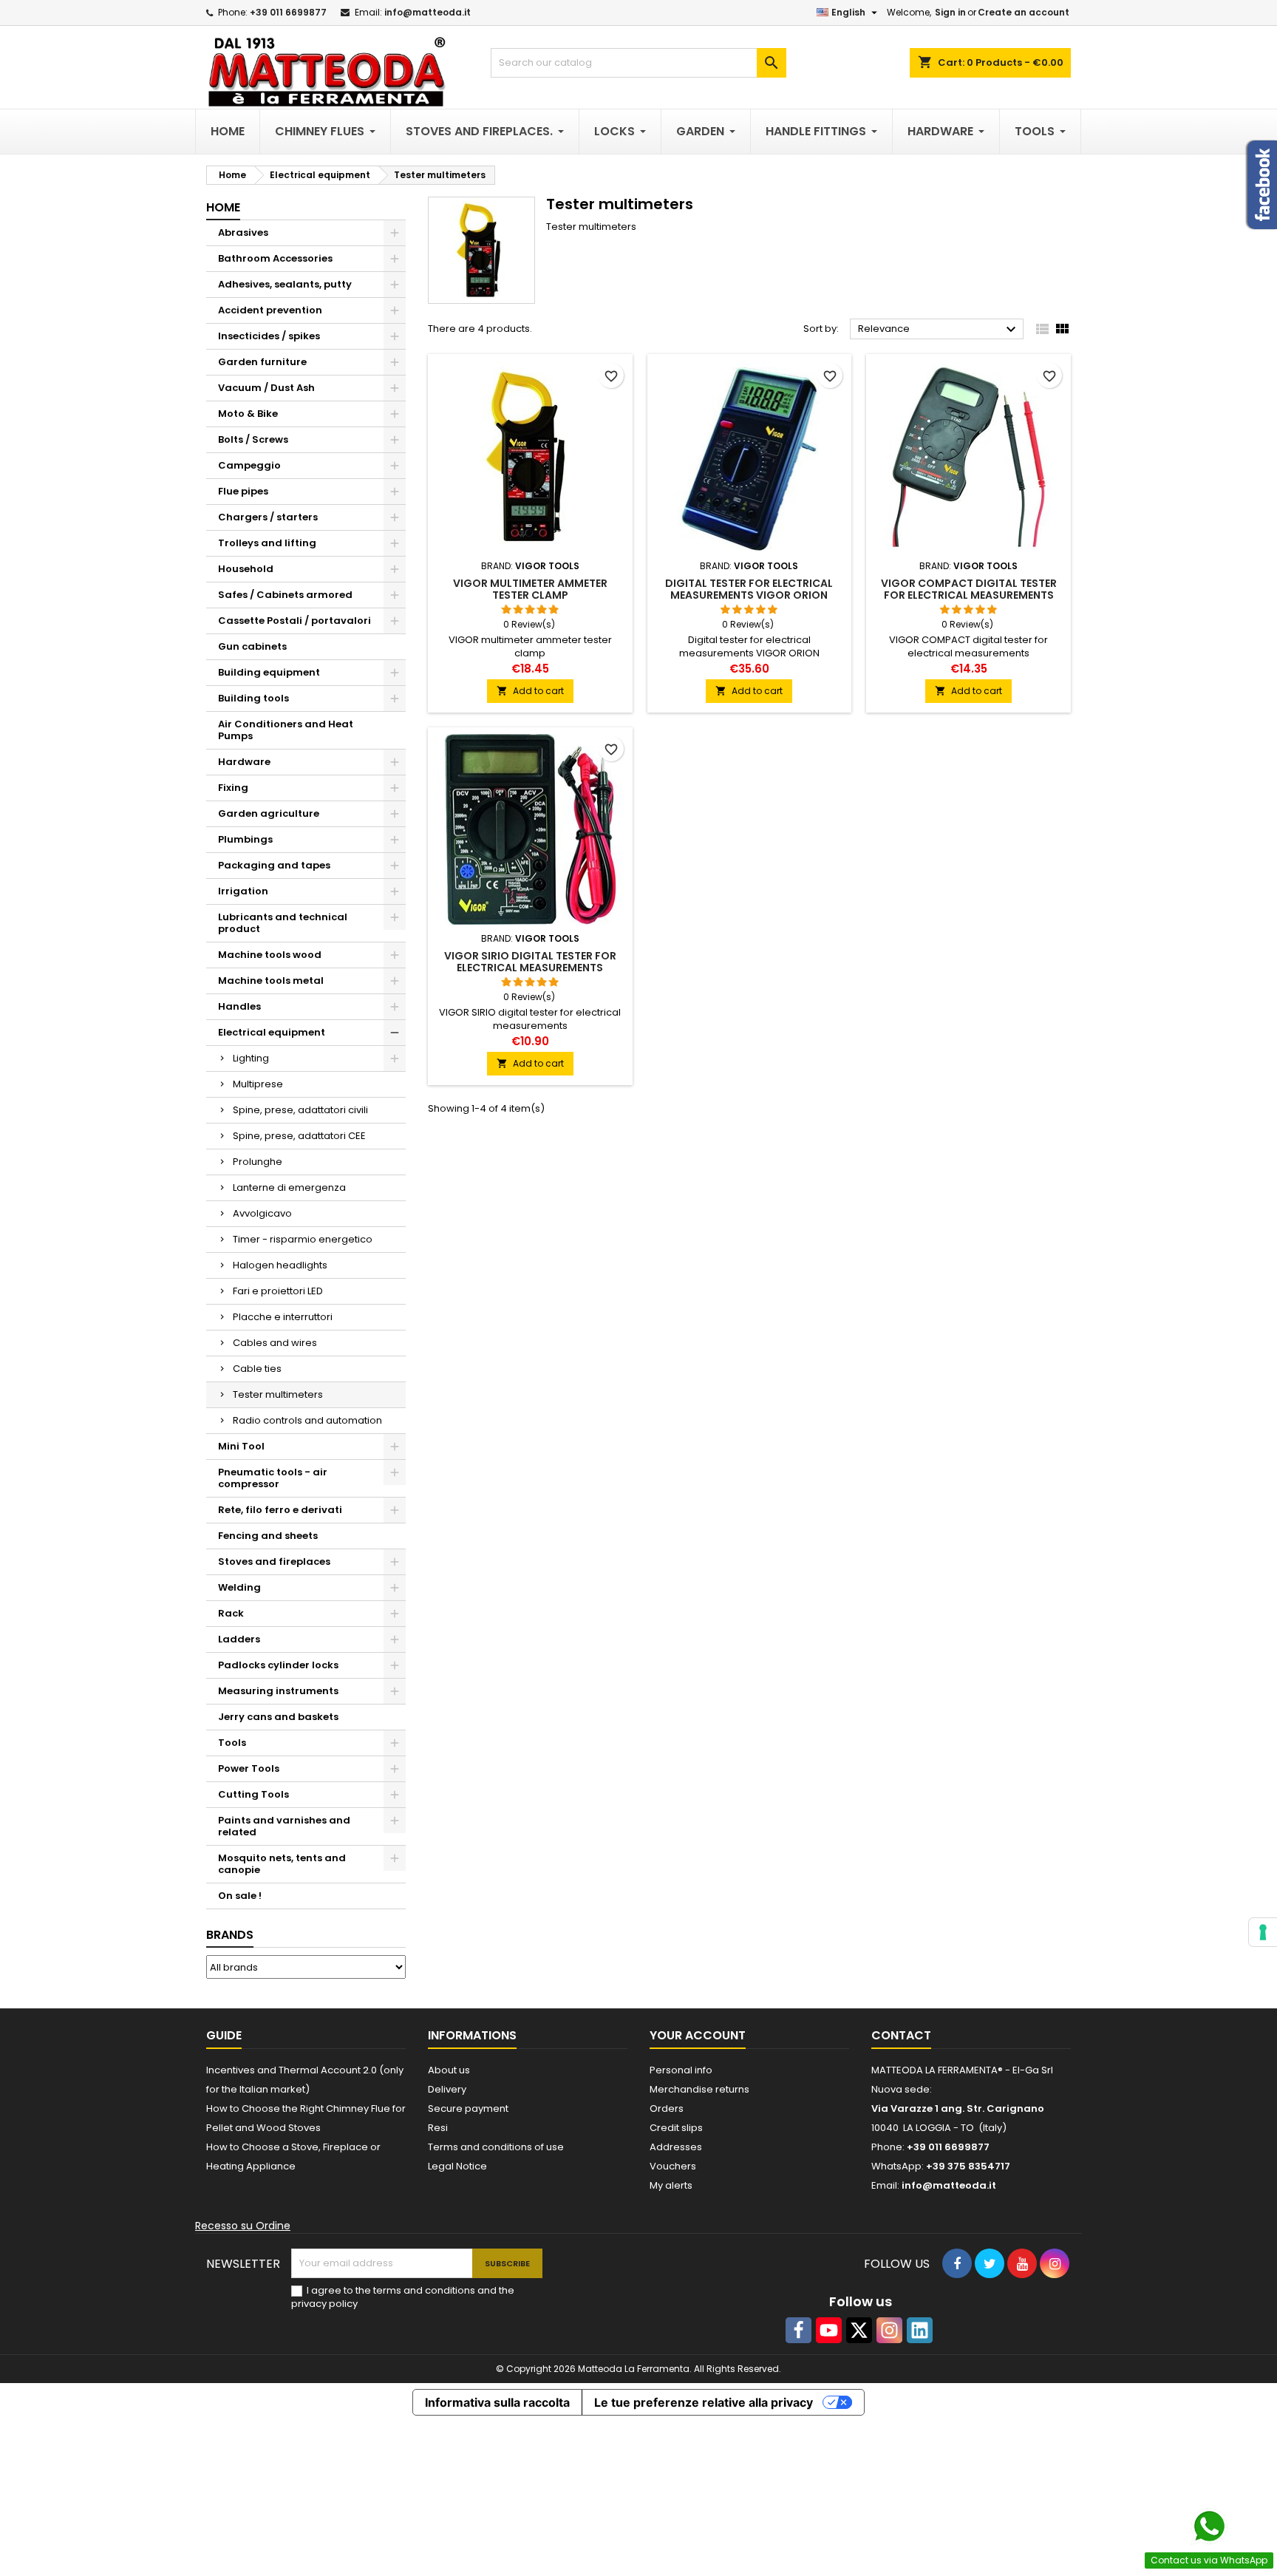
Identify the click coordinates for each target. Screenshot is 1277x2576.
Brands (230, 1935)
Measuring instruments (278, 1691)
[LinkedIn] (920, 2330)
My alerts (671, 2185)
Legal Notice (457, 2166)
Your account (698, 2035)
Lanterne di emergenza (289, 1187)
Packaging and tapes (274, 865)
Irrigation (243, 891)
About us (449, 2070)
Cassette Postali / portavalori (294, 621)
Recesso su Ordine (243, 2226)
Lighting (251, 1058)
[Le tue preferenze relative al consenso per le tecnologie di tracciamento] (1263, 1932)
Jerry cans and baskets (278, 1717)
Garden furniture (262, 362)
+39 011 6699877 (288, 12)
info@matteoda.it (428, 12)
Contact (901, 2035)
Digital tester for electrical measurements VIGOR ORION (749, 589)
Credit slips (676, 2128)
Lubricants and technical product (283, 923)
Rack (231, 1613)
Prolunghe (258, 1162)
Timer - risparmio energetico (303, 1239)
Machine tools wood (270, 955)
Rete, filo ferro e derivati (280, 1510)
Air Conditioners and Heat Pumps (286, 730)
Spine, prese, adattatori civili (300, 1110)
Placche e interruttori (283, 1317)
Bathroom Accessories (275, 258)
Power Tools (249, 1768)
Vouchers (673, 2166)
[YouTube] (829, 2330)
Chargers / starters (268, 517)
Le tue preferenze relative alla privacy (704, 2402)
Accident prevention (270, 310)
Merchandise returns (699, 2089)
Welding (239, 1587)
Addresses (676, 2147)
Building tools (253, 698)
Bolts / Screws (253, 439)
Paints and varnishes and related (284, 1826)
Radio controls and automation (307, 1420)
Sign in (950, 12)
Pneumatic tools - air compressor (273, 1478)
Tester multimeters (278, 1394)
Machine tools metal (271, 981)
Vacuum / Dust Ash (266, 388)
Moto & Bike (248, 414)
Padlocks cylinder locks (278, 1665)
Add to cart (530, 691)
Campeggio (249, 465)
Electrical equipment (272, 1032)
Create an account (1024, 12)
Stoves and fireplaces (274, 1561)
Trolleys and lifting (267, 543)
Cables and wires (275, 1343)
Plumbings (245, 839)
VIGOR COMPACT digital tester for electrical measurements (969, 589)
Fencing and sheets (268, 1536)
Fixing (233, 788)
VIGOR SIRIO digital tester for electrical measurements (530, 962)
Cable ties (257, 1369)
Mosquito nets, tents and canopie (282, 1864)
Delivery (447, 2089)
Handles (239, 1006)
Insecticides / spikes (269, 336)
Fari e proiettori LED (278, 1291)
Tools (232, 1743)
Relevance (939, 330)
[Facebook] (798, 2330)
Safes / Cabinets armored (285, 595)
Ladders (239, 1639)
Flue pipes (243, 491)
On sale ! (240, 1896)
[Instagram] (889, 2330)
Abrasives (243, 232)
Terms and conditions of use (496, 2147)
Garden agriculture (269, 813)
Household (246, 569)
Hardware (244, 762)
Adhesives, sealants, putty (285, 284)
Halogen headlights (280, 1265)
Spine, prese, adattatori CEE (299, 1136)
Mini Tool (241, 1446)
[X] (859, 2330)
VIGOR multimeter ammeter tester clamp (530, 589)
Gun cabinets (252, 646)
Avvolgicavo (262, 1213)
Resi (438, 2128)
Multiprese (258, 1084)
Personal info (681, 2070)
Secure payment (468, 2108)
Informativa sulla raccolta (497, 2402)
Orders (667, 2108)
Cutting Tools (253, 1794)
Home (223, 207)
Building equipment (269, 672)
